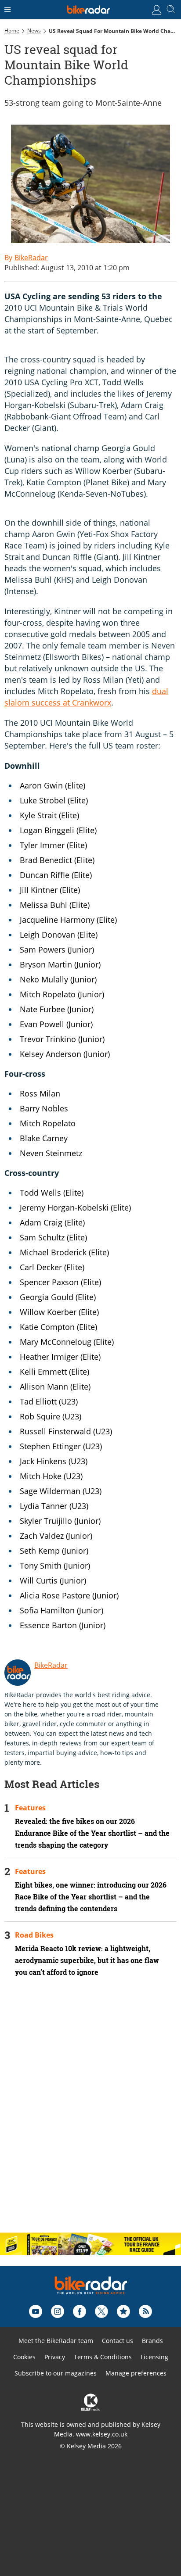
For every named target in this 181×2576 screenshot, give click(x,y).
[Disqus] (90, 2112)
